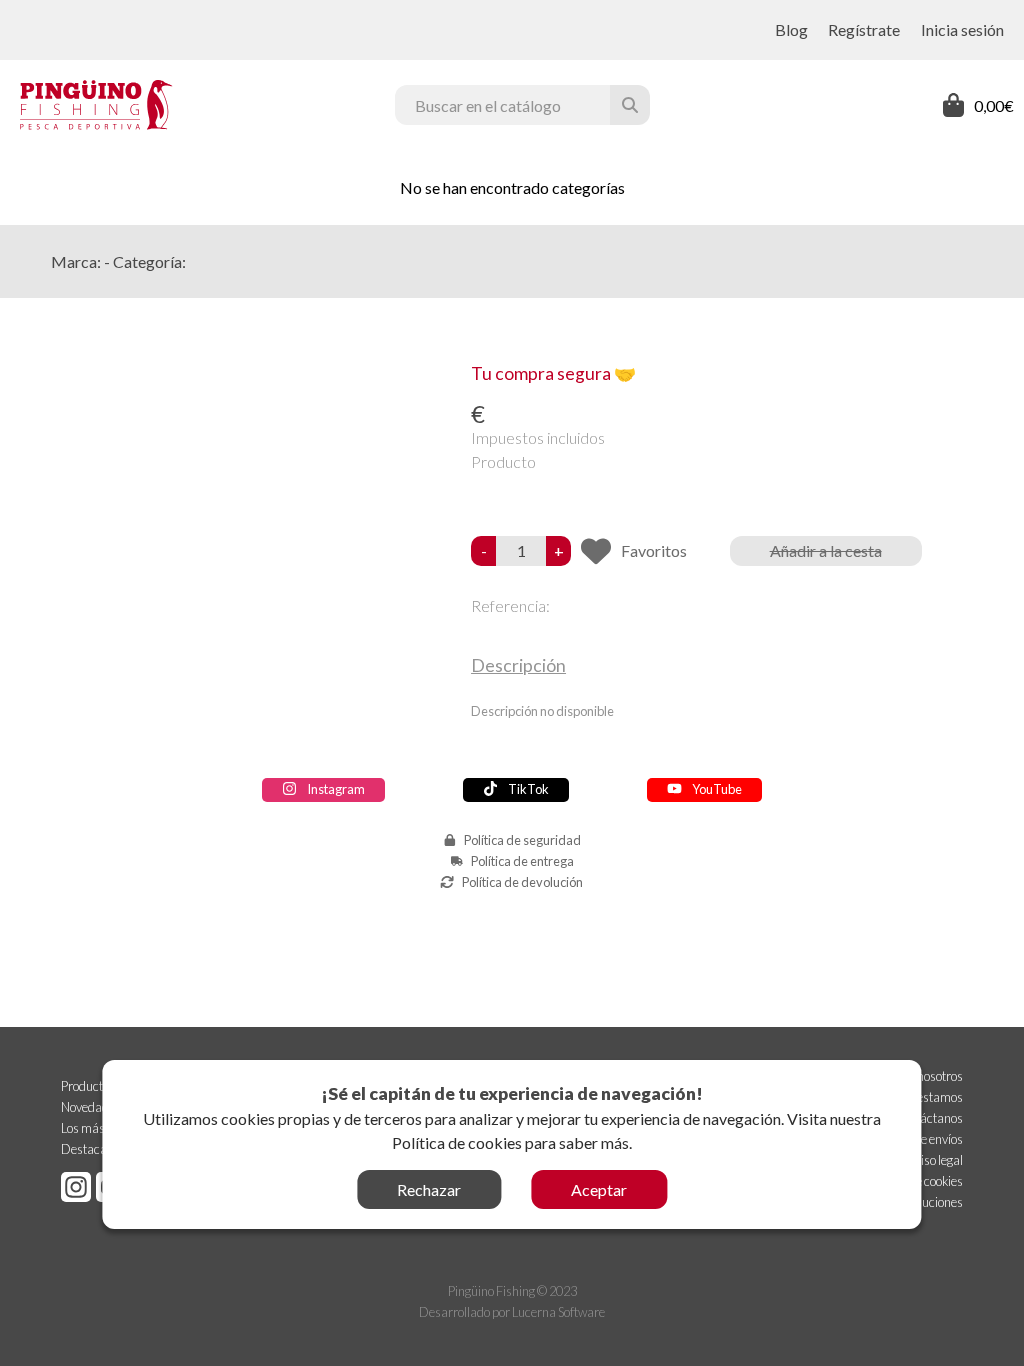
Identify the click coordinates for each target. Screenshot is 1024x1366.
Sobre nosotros (924, 1076)
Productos (88, 1086)
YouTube (717, 789)
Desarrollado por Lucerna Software (512, 1312)
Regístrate (864, 29)
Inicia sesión (962, 29)
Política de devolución (522, 882)
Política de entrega (522, 861)
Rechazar (429, 1189)
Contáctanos (928, 1118)
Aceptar (599, 1189)
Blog (791, 29)
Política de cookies (457, 1142)
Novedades (91, 1107)
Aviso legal (935, 1160)
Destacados (93, 1149)
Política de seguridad (522, 840)
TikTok (528, 789)
